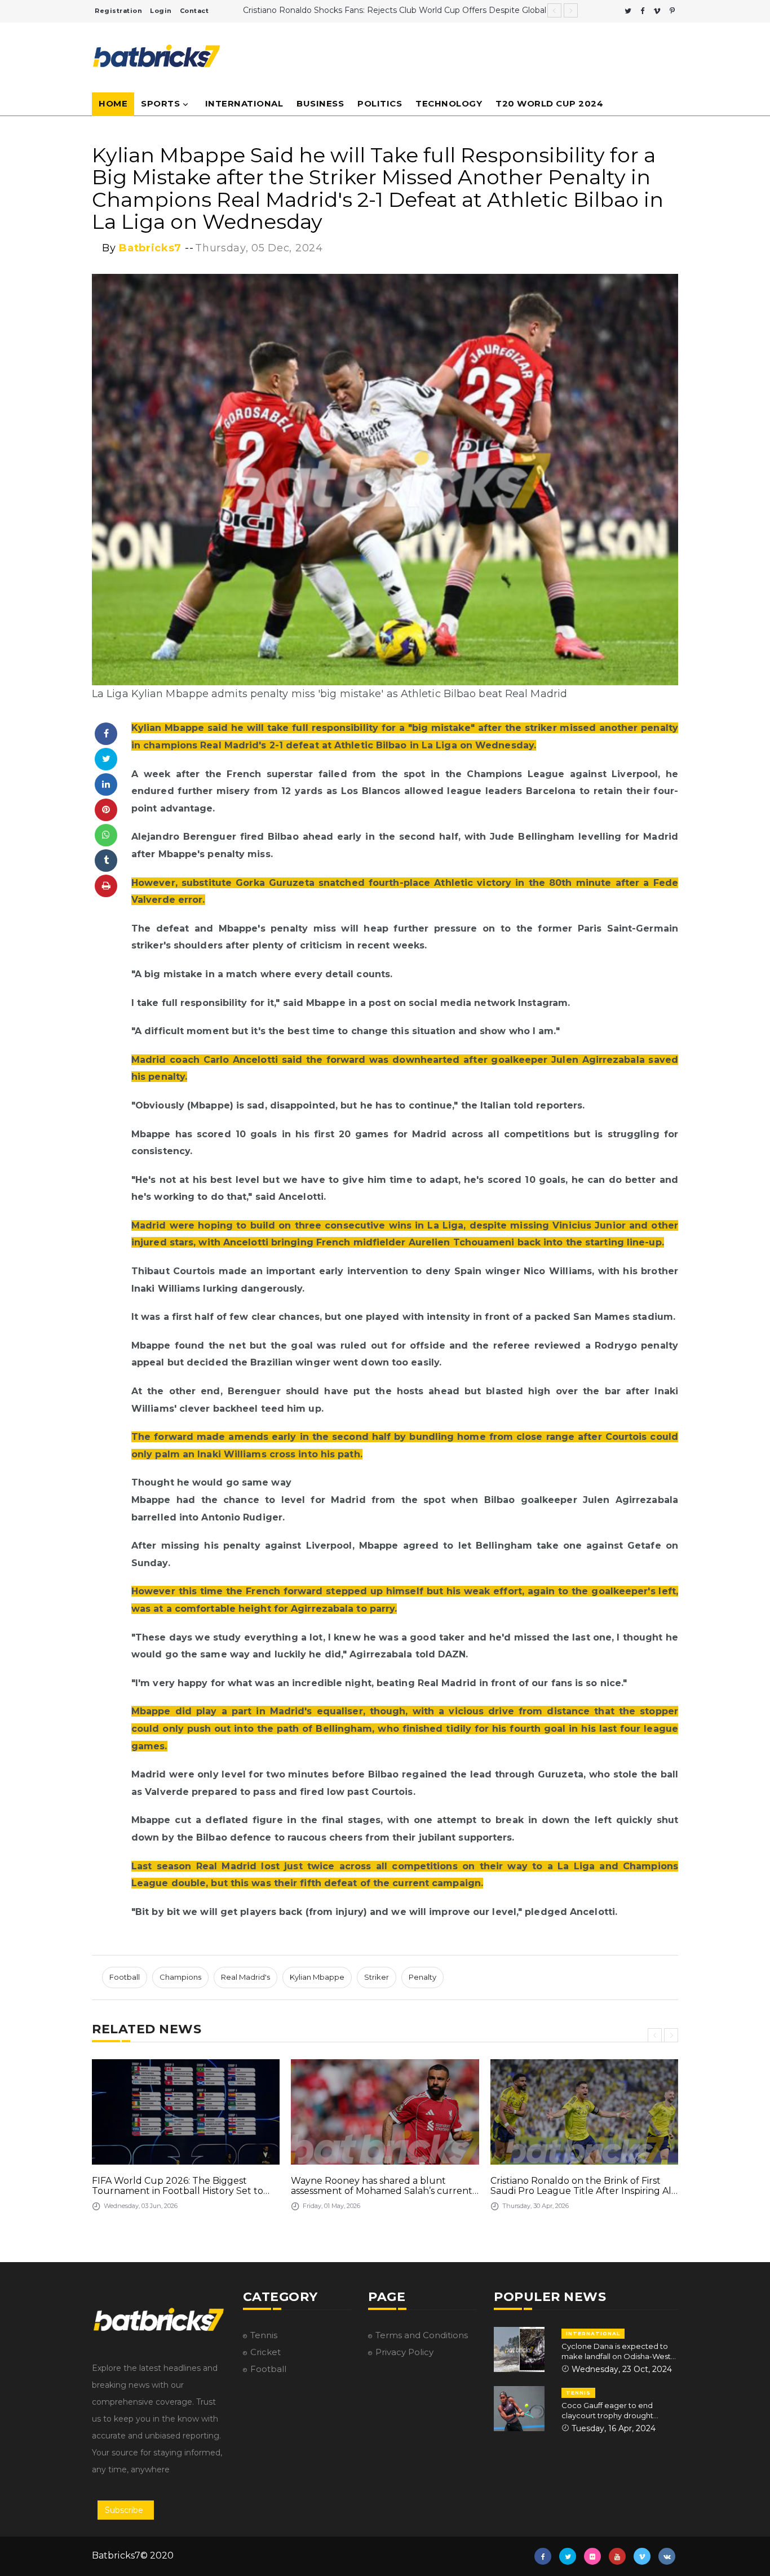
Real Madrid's (245, 1977)
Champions (180, 1977)
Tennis (264, 2335)
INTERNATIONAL (593, 2333)
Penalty (422, 1977)
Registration (118, 11)
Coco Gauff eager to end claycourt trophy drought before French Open (607, 2411)
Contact (194, 11)
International (244, 103)
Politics (380, 103)
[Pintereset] (672, 11)
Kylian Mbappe (317, 1977)
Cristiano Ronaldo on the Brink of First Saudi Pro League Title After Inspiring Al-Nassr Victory (583, 2186)
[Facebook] (642, 11)
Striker (377, 1977)
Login (161, 11)
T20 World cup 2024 (549, 103)
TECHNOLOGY (449, 103)
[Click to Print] (106, 886)
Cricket (265, 2352)
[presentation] (655, 2035)
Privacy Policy (404, 2352)
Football (125, 1977)
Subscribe (124, 2510)
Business (320, 103)
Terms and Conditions (422, 2335)
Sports (160, 103)
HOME (113, 103)
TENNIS (578, 2393)
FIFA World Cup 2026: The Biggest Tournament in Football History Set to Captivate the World (178, 2186)
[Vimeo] (657, 11)
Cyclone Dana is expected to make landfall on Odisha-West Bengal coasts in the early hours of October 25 (619, 2351)
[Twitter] (628, 11)
